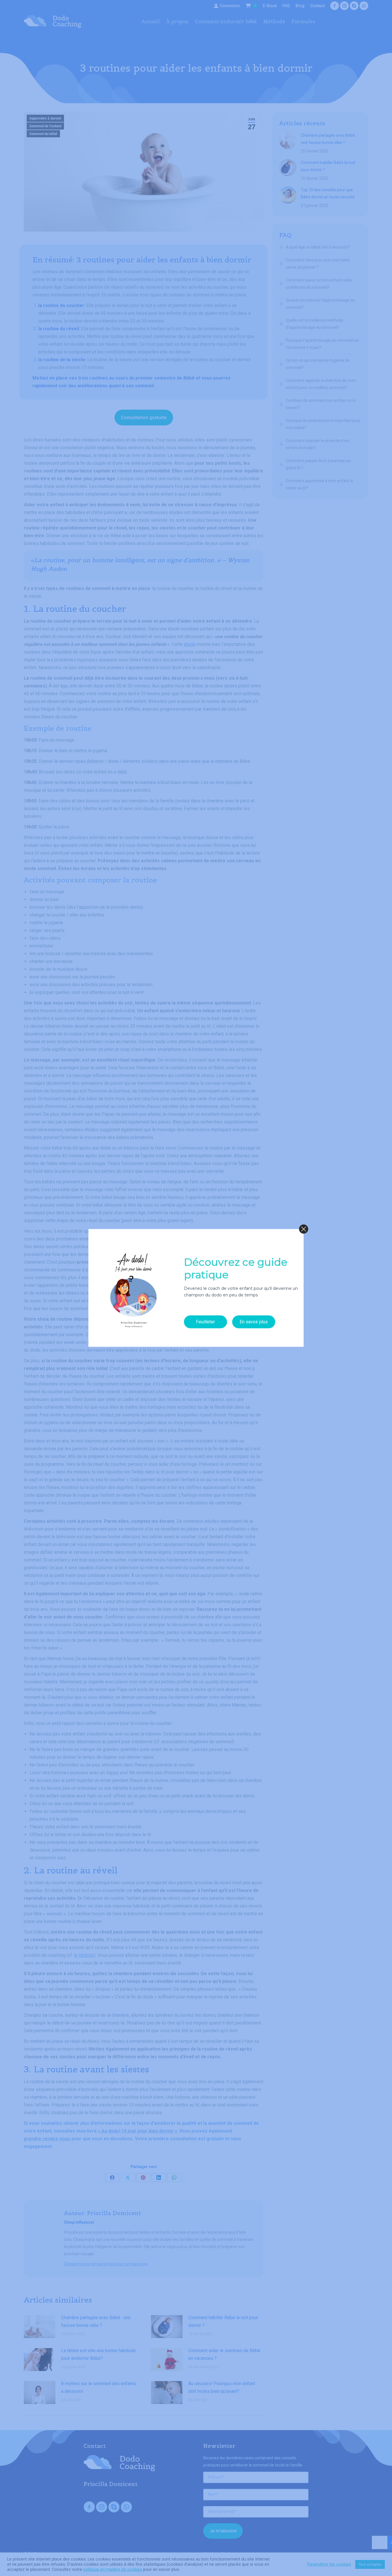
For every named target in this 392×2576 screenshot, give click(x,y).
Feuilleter (205, 1322)
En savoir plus (254, 1322)
